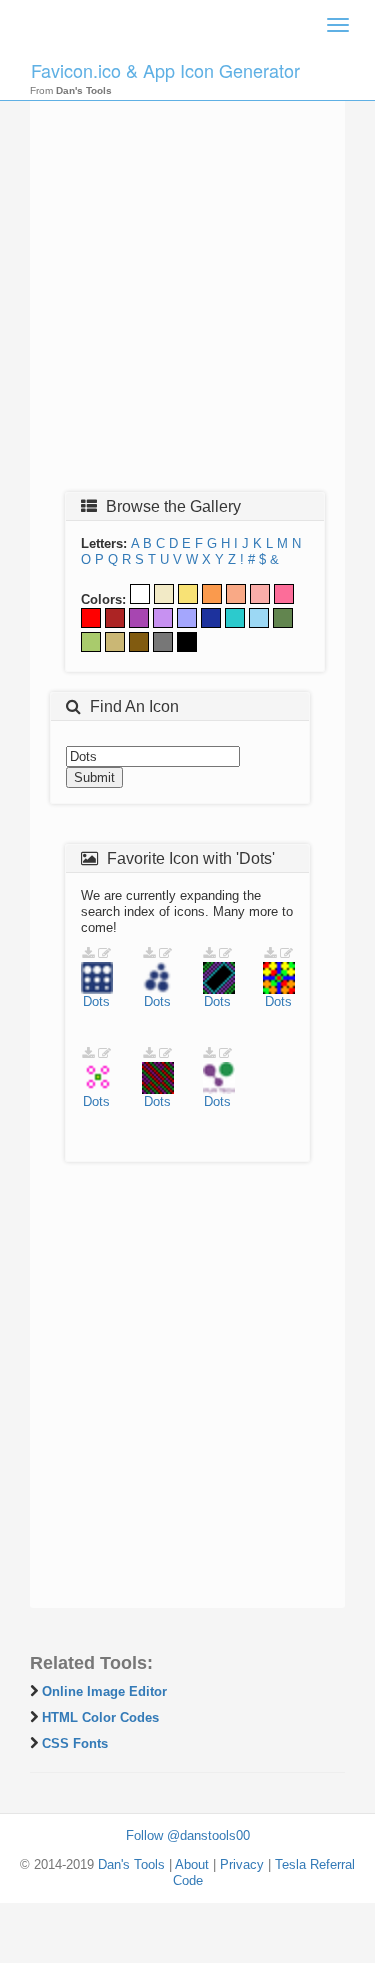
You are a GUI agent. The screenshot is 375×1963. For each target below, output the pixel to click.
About (192, 1864)
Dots (96, 1001)
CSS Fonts (75, 1743)
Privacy (242, 1864)
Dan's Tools (131, 1864)
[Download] (88, 953)
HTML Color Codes (100, 1717)
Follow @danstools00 (188, 1835)
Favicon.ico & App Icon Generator (165, 70)
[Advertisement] (187, 284)
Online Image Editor (104, 1691)
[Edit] (104, 953)
